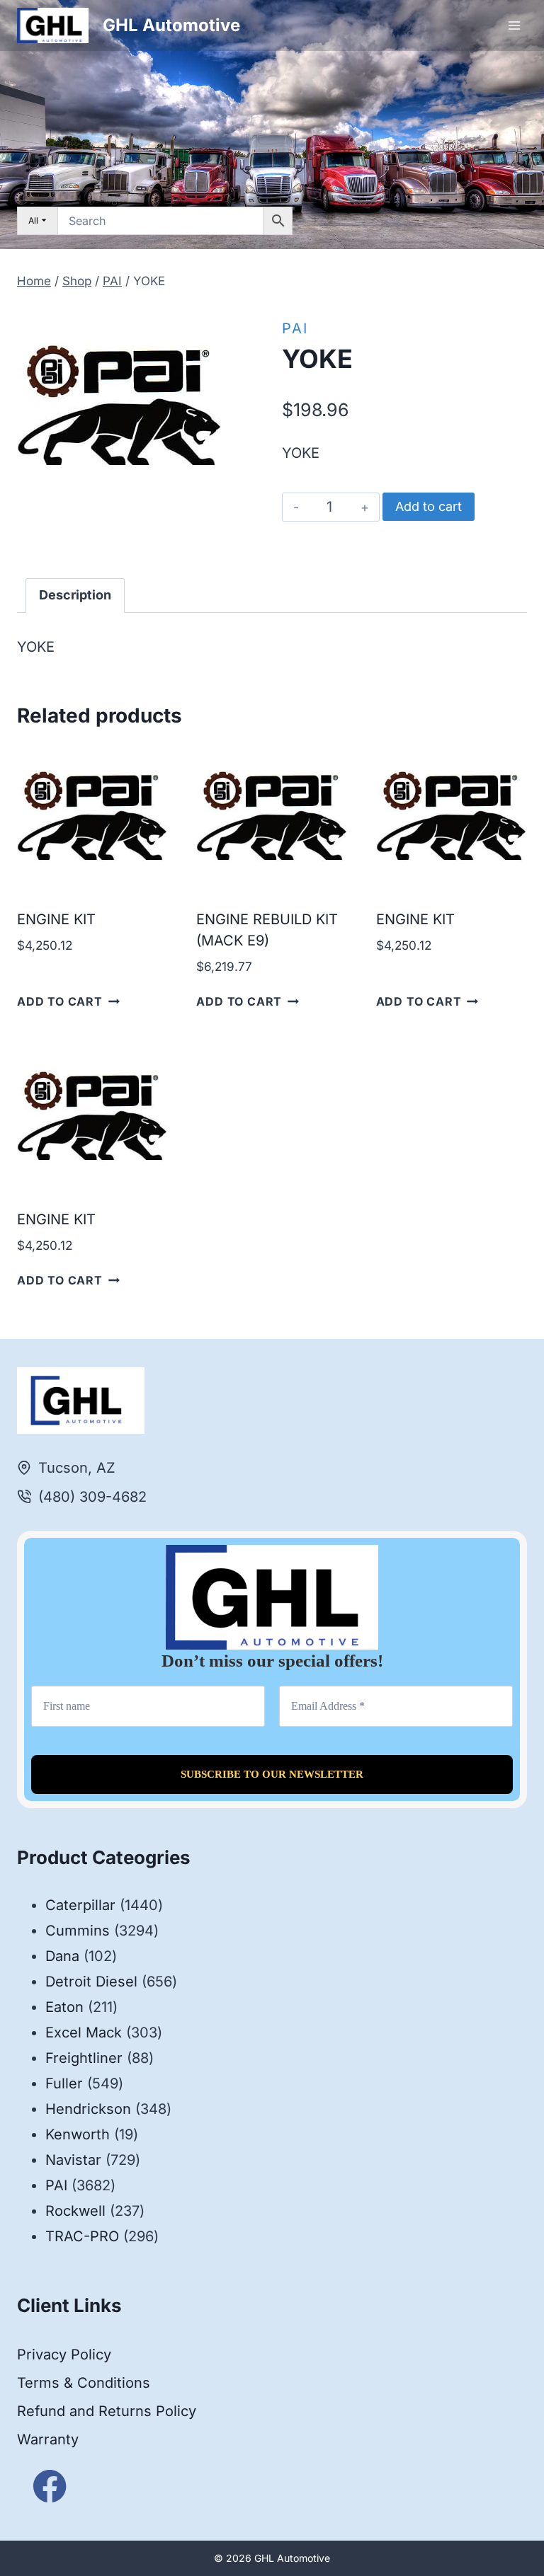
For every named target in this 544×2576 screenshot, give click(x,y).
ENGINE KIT (56, 919)
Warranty (48, 2439)
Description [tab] (75, 595)
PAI (295, 328)
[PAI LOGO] (120, 406)
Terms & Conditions (84, 2383)
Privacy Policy (64, 2354)
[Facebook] (50, 2486)
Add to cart (429, 506)
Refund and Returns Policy (107, 2411)
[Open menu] (514, 25)
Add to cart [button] (60, 1001)
